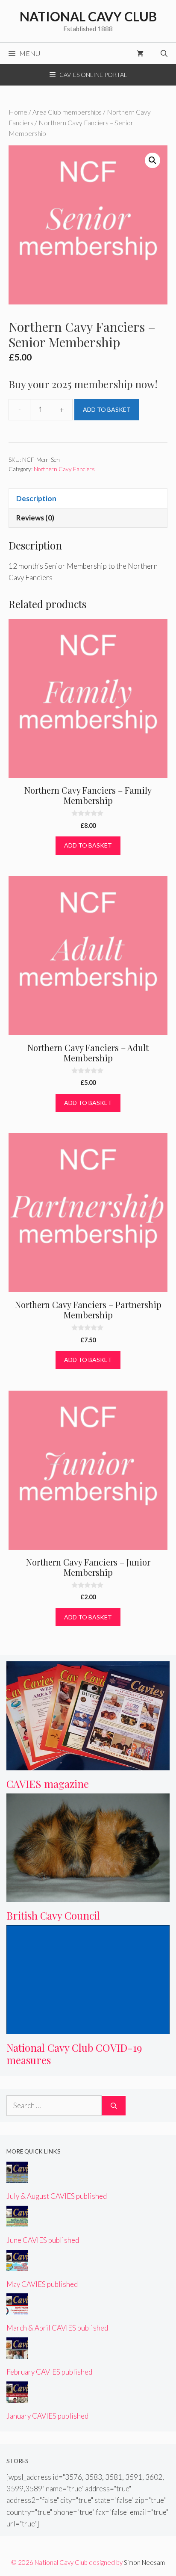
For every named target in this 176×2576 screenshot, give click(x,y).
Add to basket (107, 409)
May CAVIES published (42, 2284)
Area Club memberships (67, 112)
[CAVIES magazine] (88, 1765)
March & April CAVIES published (57, 2328)
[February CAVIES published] (17, 2353)
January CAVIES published (47, 2416)
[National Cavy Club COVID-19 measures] (88, 2028)
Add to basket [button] (88, 845)
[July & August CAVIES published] (17, 2177)
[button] (153, 160)
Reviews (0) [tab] (35, 518)
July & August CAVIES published (57, 2196)
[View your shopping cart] (140, 53)
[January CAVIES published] (17, 2397)
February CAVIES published (49, 2372)
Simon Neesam (144, 2562)
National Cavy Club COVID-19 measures (74, 2054)
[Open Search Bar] (164, 53)
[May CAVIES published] (17, 2265)
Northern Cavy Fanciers (64, 469)
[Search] (114, 2106)
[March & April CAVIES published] (17, 2309)
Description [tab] (36, 498)
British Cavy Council (53, 1915)
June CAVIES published (43, 2240)
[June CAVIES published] (17, 2221)
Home (18, 112)
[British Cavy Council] (88, 1896)
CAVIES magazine (48, 1784)
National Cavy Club (88, 16)
